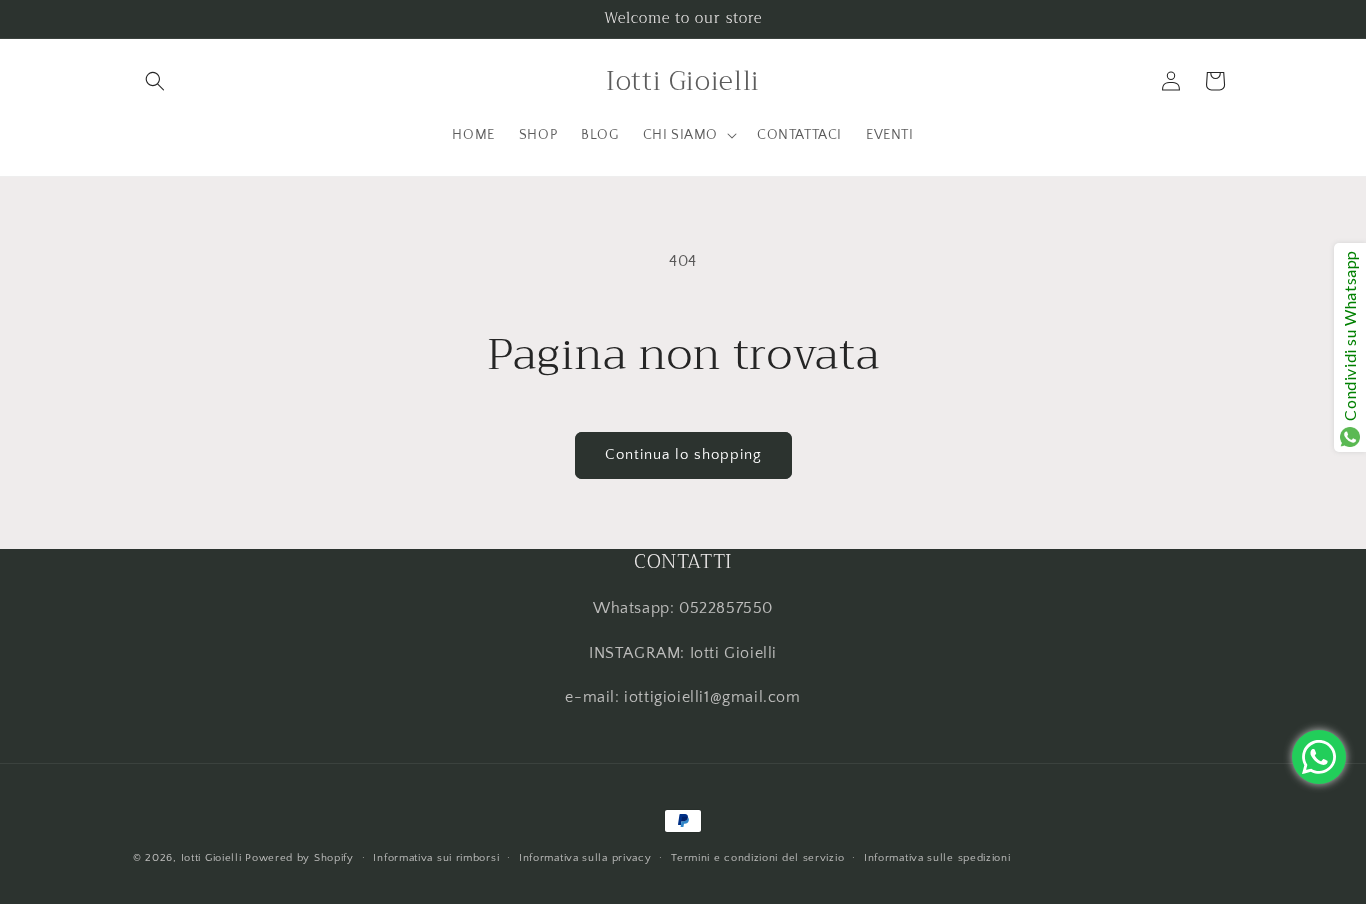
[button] (155, 81)
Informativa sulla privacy (585, 857)
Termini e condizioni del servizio (757, 857)
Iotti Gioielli (211, 858)
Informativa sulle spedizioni (937, 857)
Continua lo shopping (683, 454)
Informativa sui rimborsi (436, 857)
